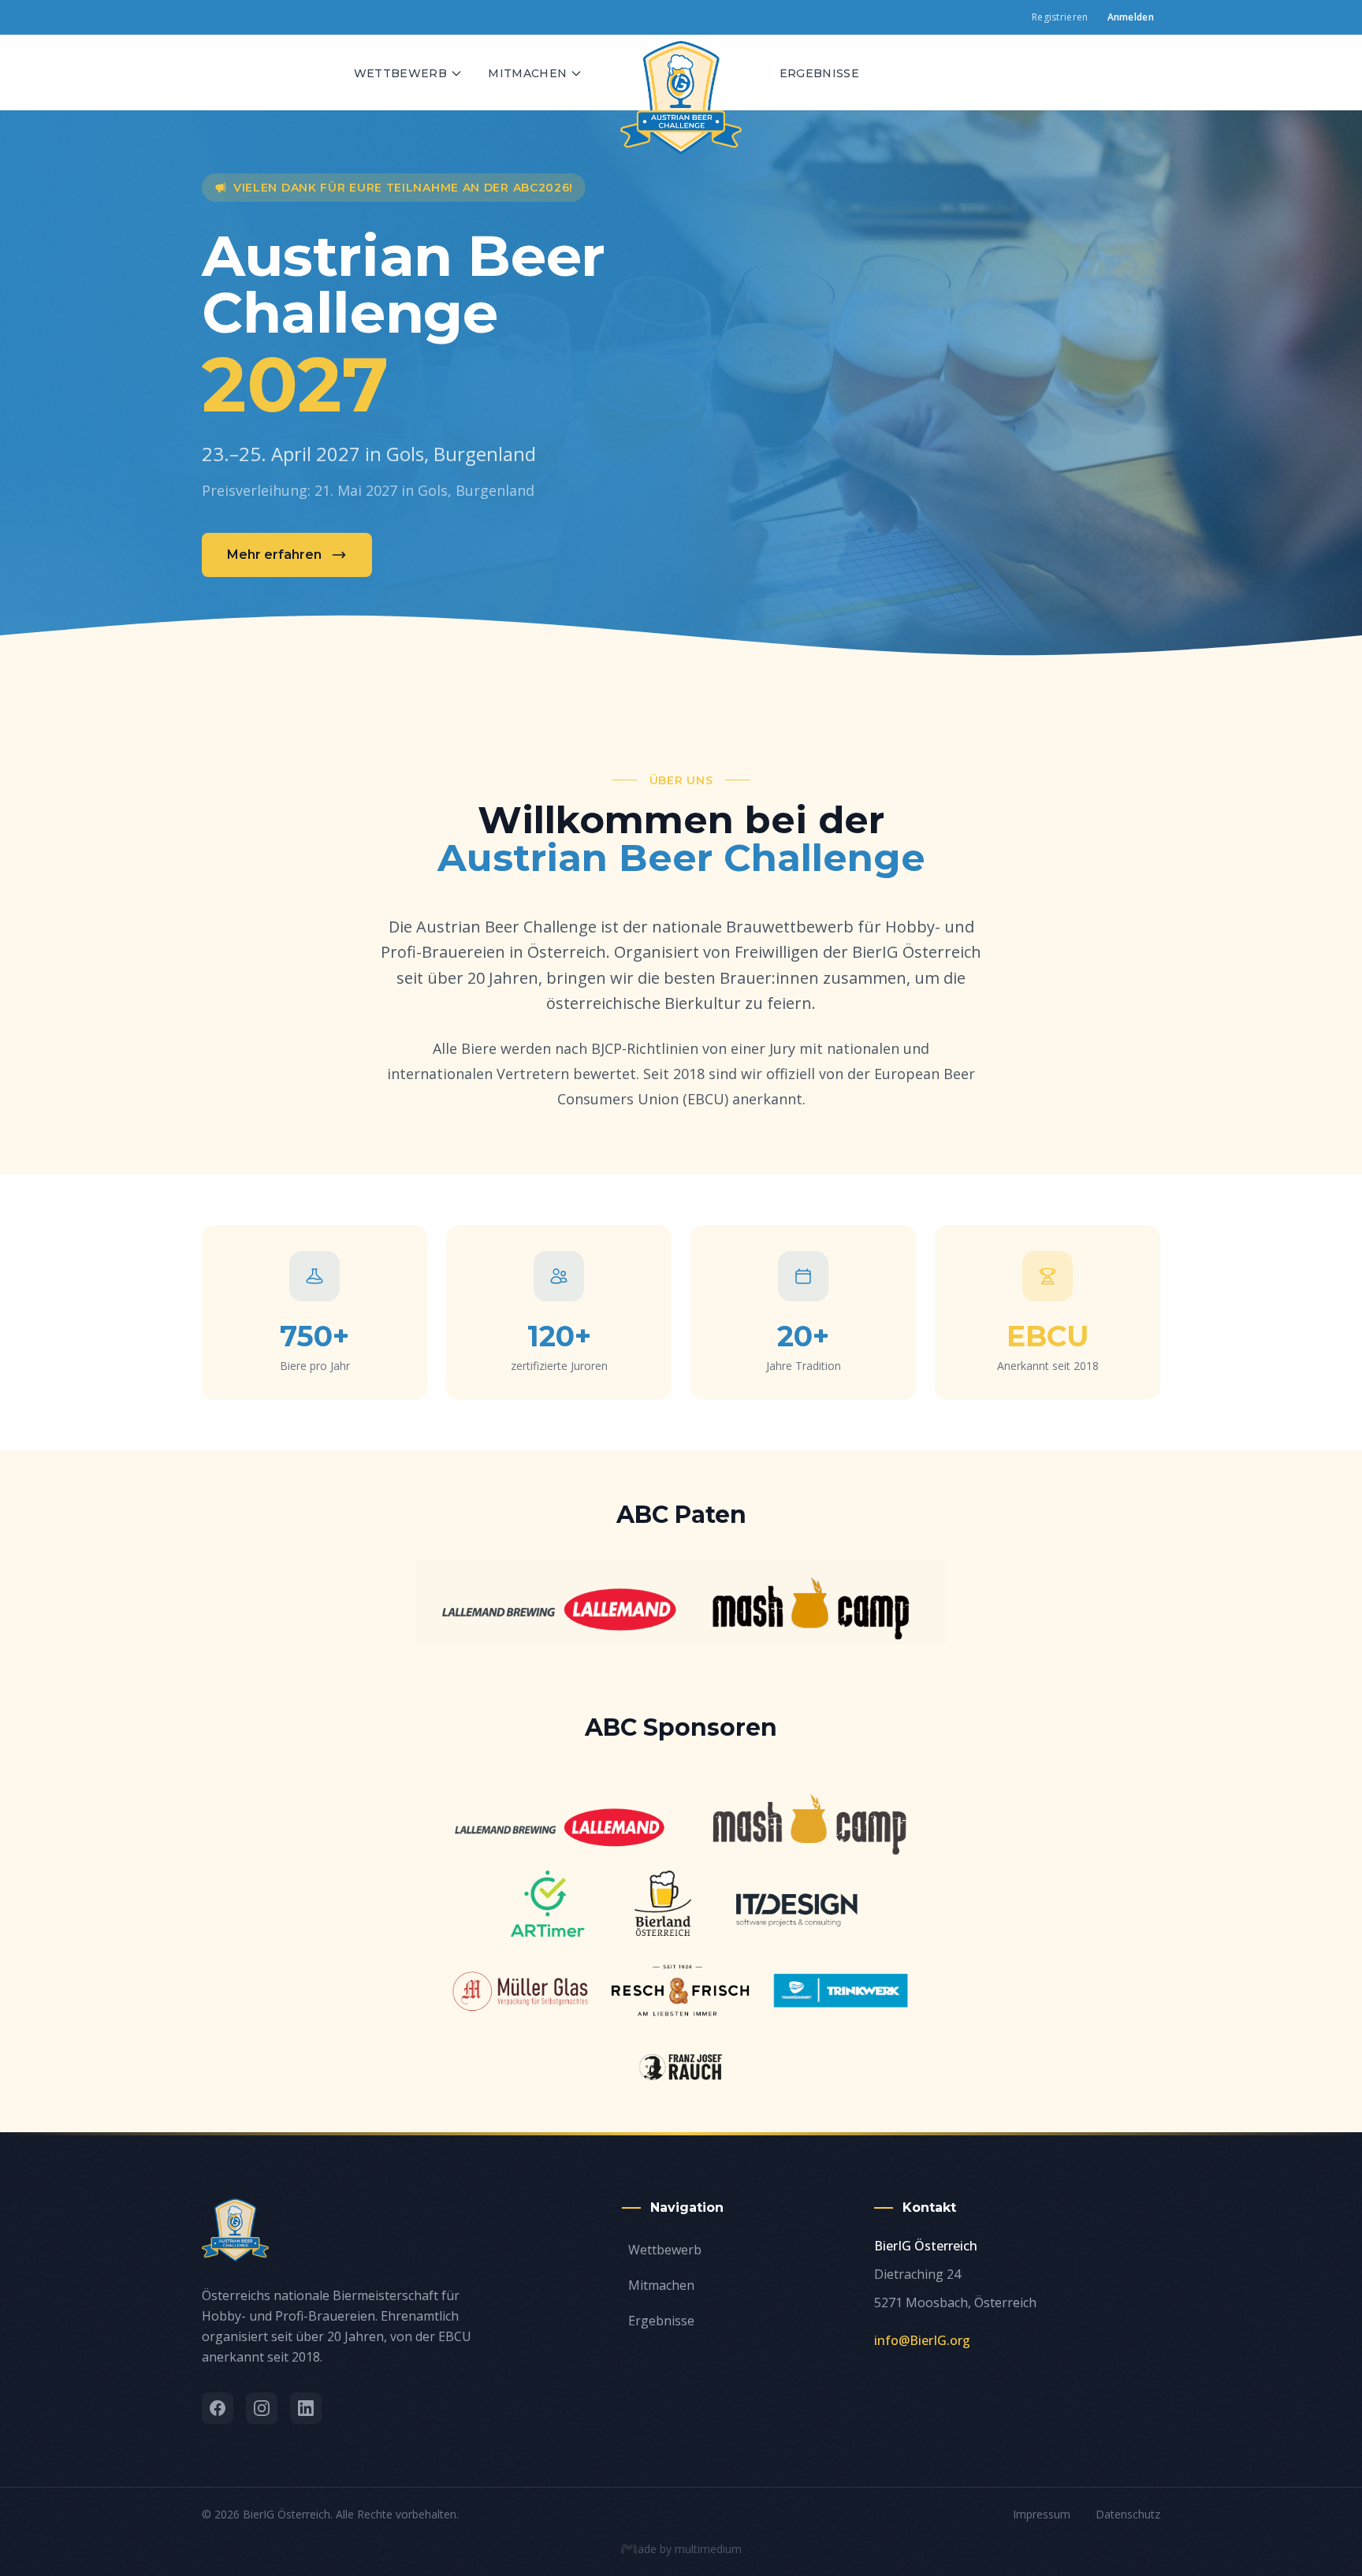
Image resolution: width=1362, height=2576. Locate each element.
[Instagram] (262, 2408)
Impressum (1042, 2514)
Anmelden (1131, 17)
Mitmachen (527, 73)
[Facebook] (218, 2408)
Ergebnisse (820, 73)
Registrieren (1060, 17)
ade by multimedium (690, 2549)
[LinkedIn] (306, 2408)
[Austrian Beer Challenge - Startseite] (681, 73)
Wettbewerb (401, 73)
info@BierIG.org (922, 2340)
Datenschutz (1128, 2514)
